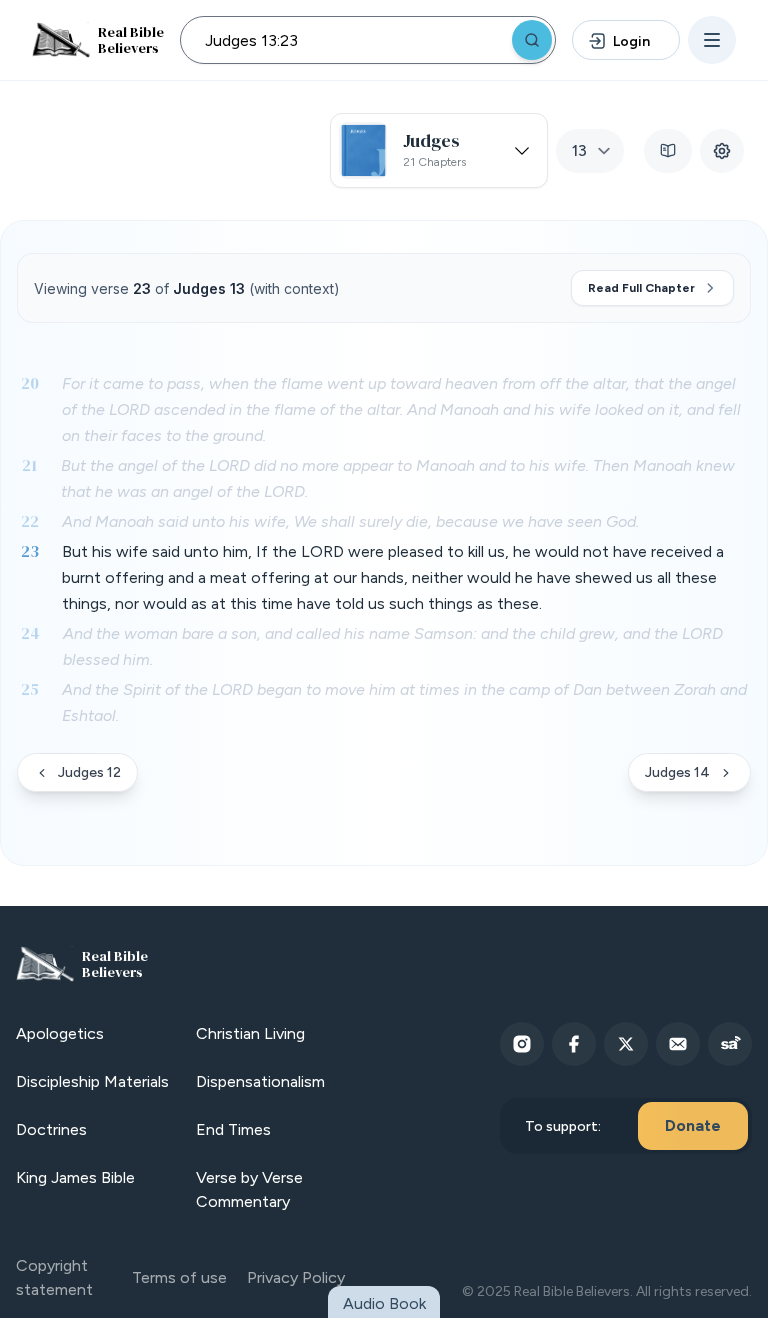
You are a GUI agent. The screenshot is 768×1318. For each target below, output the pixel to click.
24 (30, 633)
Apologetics (60, 1033)
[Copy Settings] (722, 151)
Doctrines (51, 1129)
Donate (693, 1125)
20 (30, 383)
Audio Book (384, 1303)
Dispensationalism (260, 1081)
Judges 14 (677, 772)
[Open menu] (712, 40)
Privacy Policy (296, 1277)
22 (30, 521)
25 (30, 689)
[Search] (532, 40)
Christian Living (250, 1033)
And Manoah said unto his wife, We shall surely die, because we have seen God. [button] (350, 521)
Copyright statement (54, 1277)
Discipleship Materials (92, 1081)
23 (30, 551)
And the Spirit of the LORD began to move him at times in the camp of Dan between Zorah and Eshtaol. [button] (404, 702)
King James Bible (75, 1177)
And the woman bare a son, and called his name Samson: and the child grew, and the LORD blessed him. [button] (393, 646)
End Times (233, 1129)
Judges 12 (89, 772)
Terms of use (179, 1277)
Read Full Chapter (641, 288)
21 (29, 465)
